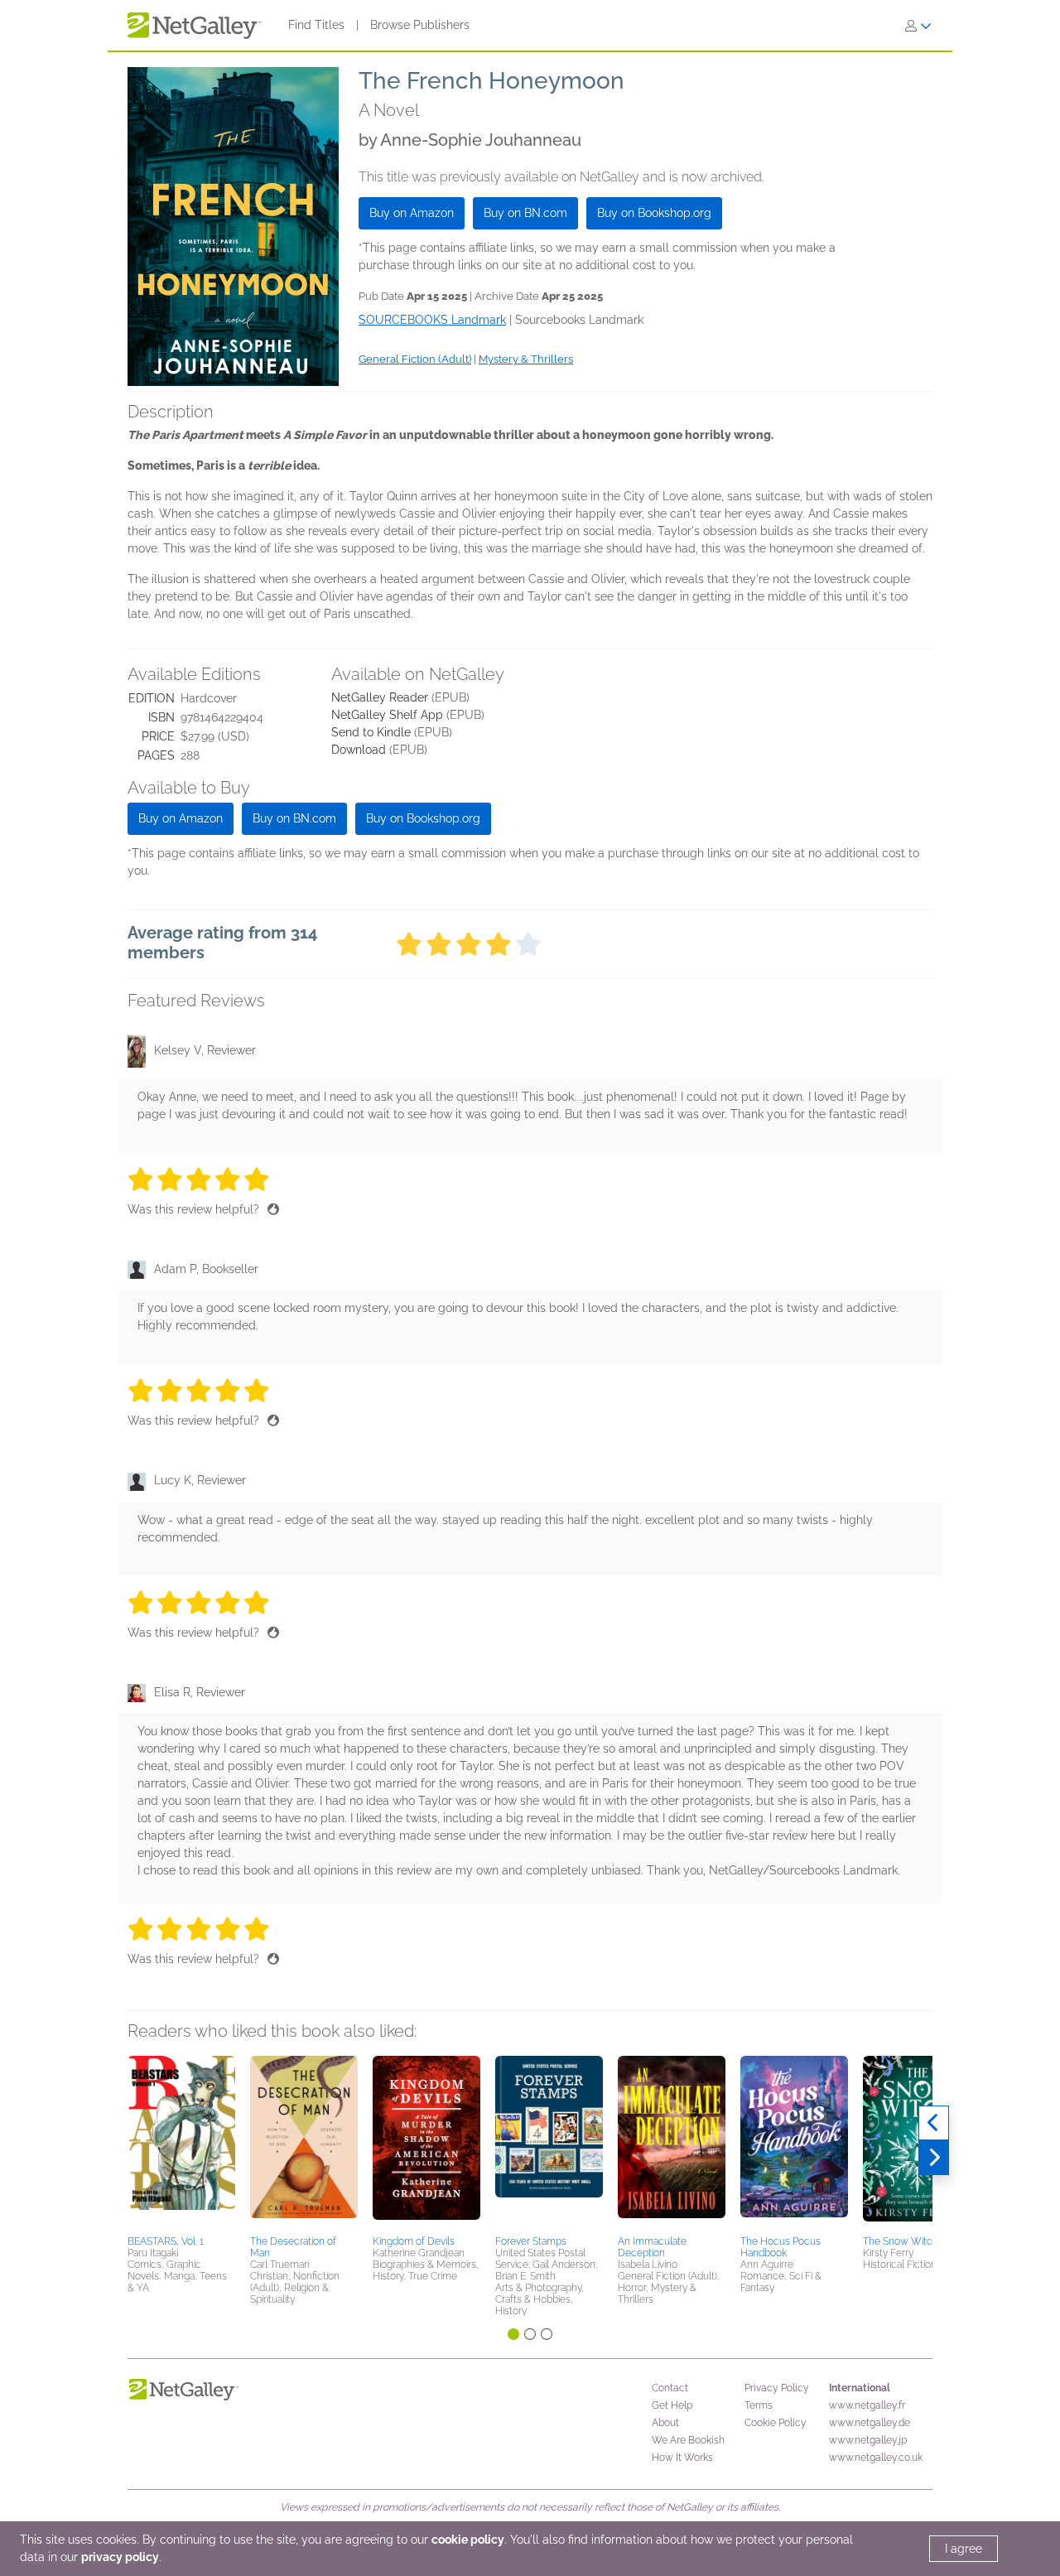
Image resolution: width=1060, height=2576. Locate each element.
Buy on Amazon (412, 213)
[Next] (934, 2158)
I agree (964, 2549)
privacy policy (120, 2557)
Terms (759, 2405)
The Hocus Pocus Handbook (781, 2247)
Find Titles (316, 25)
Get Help (672, 2405)
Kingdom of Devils (414, 2241)
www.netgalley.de (870, 2423)
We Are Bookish (688, 2440)
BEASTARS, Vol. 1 (166, 2241)
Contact (670, 2388)
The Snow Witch (901, 2241)
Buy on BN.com (525, 213)
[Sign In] (918, 26)
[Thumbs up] (273, 1209)
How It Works (682, 2458)
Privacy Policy (777, 2388)
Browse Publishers (420, 25)
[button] (181, 2143)
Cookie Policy (776, 2423)
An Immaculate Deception (652, 2247)
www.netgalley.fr (867, 2405)
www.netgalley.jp (868, 2440)
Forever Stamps (531, 2241)
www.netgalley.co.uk (876, 2458)
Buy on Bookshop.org (654, 213)
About (665, 2423)
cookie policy (468, 2540)
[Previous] (934, 2123)
